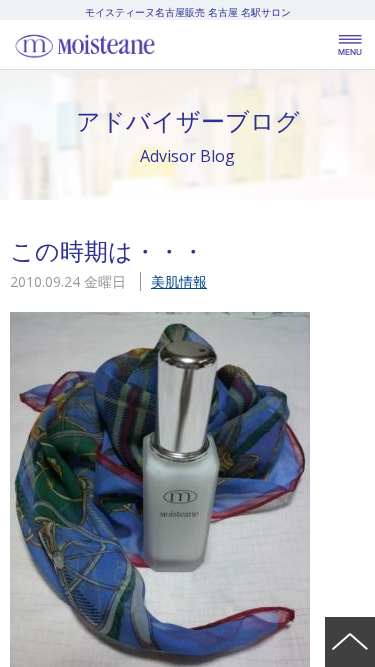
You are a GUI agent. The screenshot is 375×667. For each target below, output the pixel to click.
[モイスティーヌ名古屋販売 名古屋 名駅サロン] (130, 45)
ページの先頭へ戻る (350, 642)
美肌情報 (179, 281)
